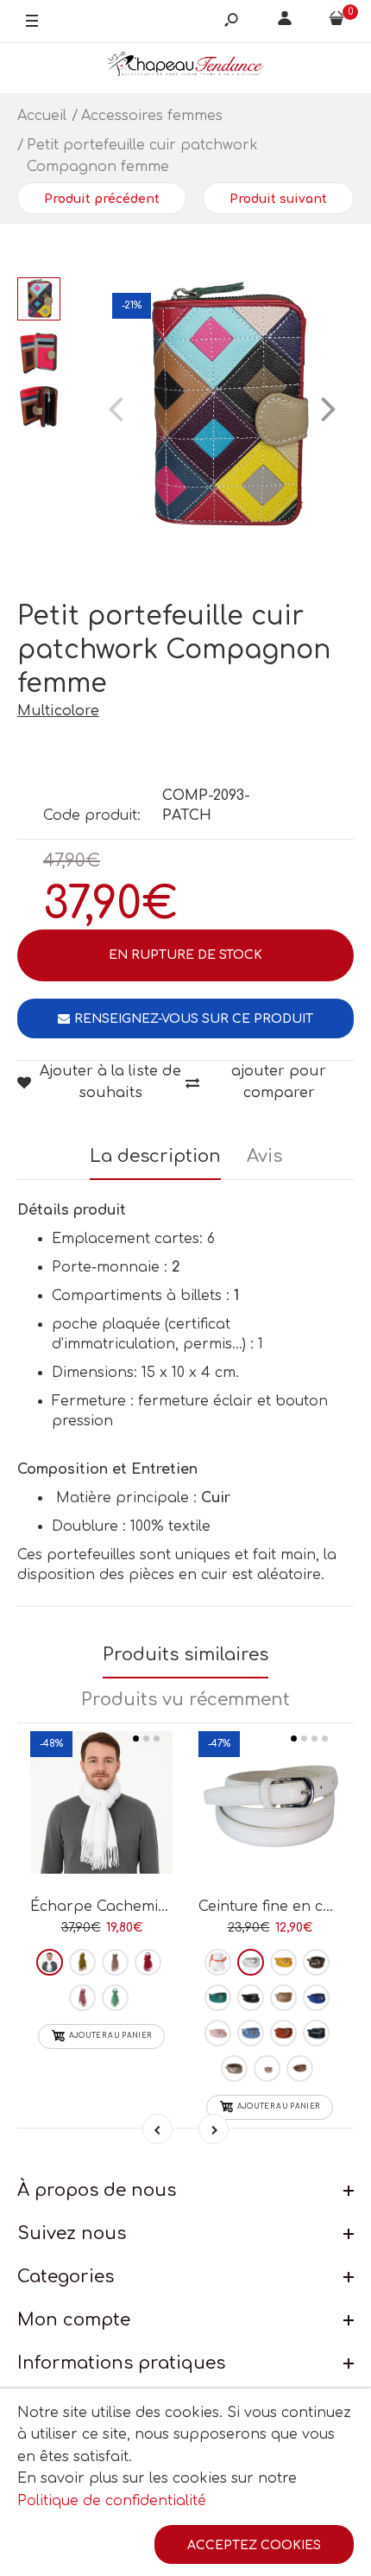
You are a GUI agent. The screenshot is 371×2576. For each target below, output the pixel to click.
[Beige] (283, 1998)
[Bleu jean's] (251, 2033)
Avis (264, 1156)
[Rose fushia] (148, 1962)
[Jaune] (283, 1962)
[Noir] (251, 1998)
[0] (336, 22)
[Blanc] (50, 1962)
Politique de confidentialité (112, 2501)
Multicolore (58, 711)
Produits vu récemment (185, 1700)
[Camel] (283, 2033)
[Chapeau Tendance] (185, 68)
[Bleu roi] (316, 1998)
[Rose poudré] (115, 1962)
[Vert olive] (82, 1962)
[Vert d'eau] (115, 1998)
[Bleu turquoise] (218, 1998)
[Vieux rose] (267, 2068)
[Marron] (300, 2068)
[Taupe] (316, 1962)
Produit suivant (278, 199)
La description (155, 1156)
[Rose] (82, 1998)
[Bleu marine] (316, 2033)
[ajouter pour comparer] (101, 1814)
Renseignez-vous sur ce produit (194, 1019)
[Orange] (218, 1962)
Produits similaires (185, 1655)
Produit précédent (102, 199)
